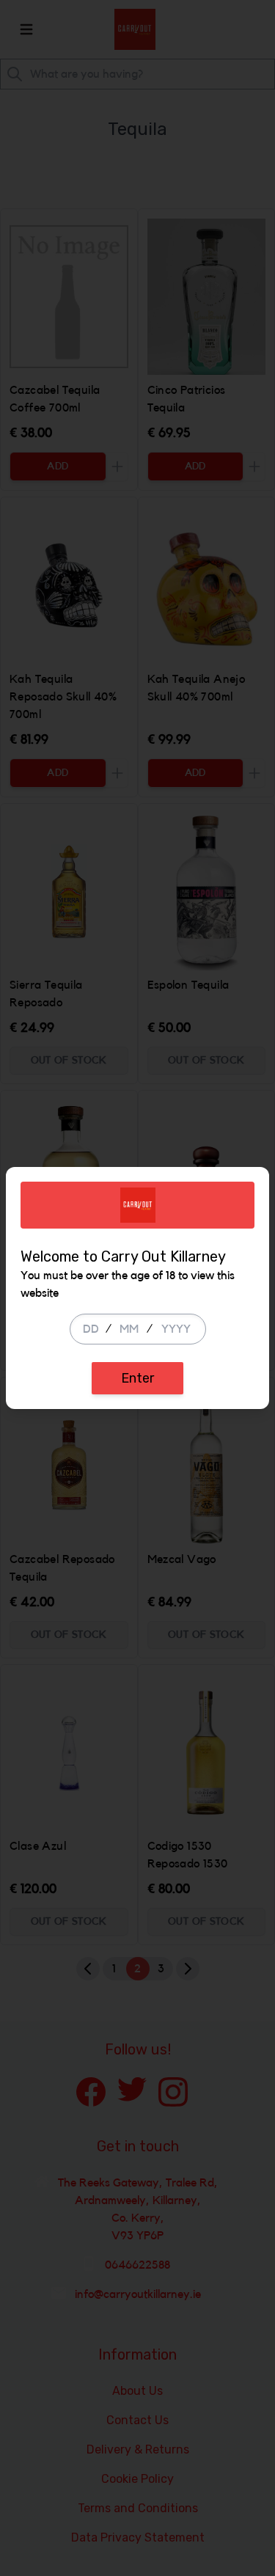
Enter (137, 1378)
